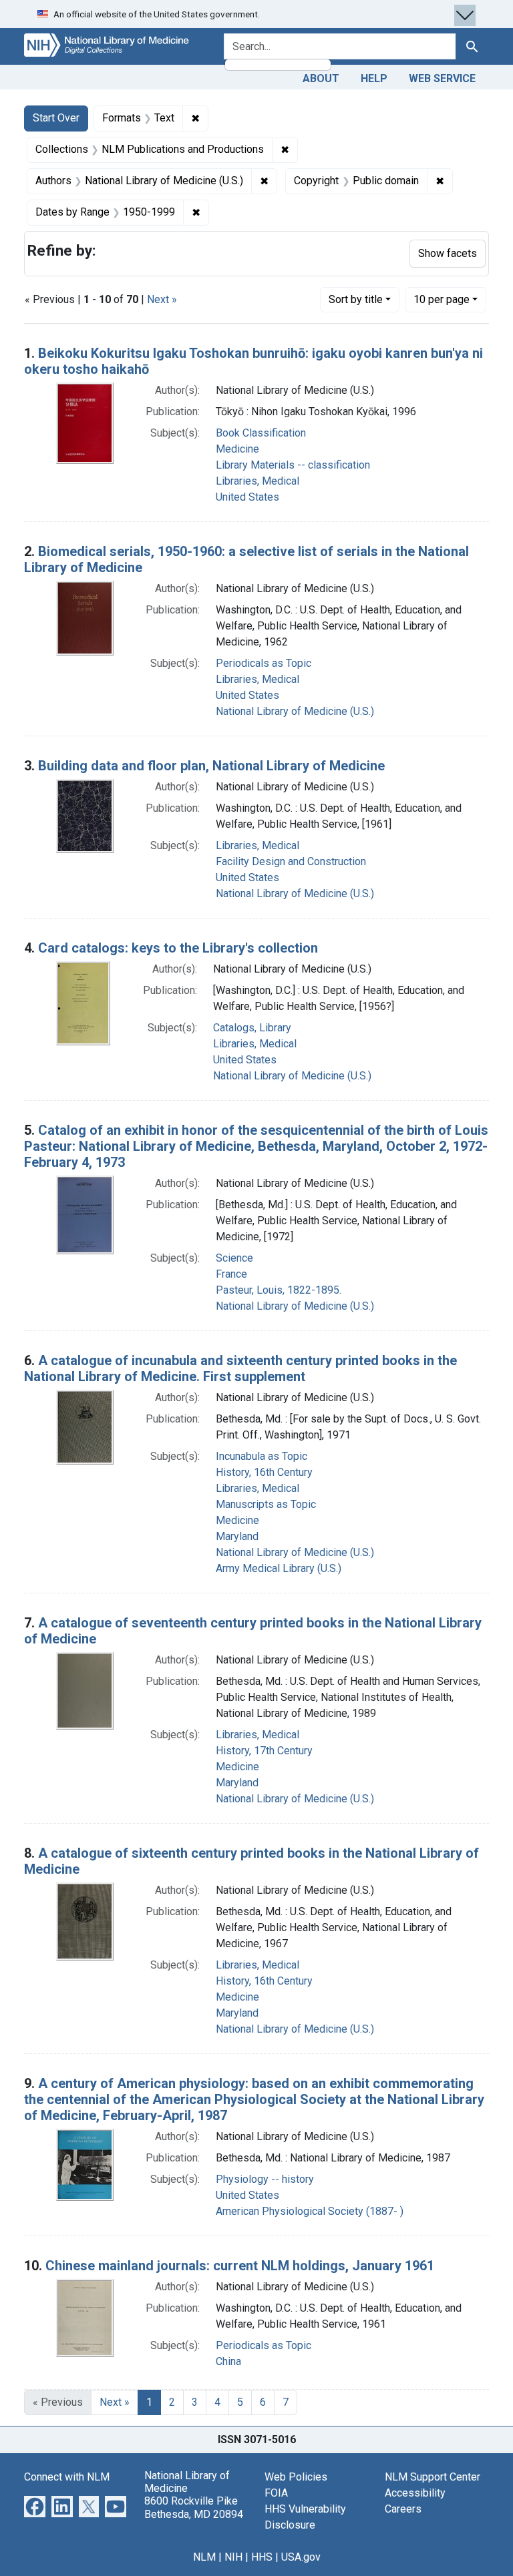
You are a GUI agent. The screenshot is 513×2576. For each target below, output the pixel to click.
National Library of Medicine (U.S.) (295, 711)
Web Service (442, 78)
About (321, 78)
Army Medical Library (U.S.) (279, 1568)
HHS (262, 2557)
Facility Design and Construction (291, 861)
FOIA (276, 2493)
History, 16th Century (264, 1472)
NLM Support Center (433, 2477)
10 (442, 299)
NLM (204, 2557)
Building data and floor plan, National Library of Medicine (211, 766)
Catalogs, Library (252, 1028)
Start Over (56, 118)
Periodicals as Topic (264, 663)
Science (234, 1258)
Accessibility (415, 2493)
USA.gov (301, 2557)
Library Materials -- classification (293, 465)
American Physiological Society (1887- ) (310, 2211)
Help (374, 78)
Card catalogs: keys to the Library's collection (178, 948)
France (231, 1274)
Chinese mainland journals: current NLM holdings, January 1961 (240, 2266)
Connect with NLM (67, 2477)
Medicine (237, 449)
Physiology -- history (265, 2179)
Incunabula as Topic (262, 1456)
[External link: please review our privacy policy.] (35, 2506)
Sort (356, 299)
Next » (162, 299)
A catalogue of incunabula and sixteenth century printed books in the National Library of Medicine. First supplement (240, 1368)
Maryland (237, 1536)
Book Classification (261, 433)
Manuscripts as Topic (266, 1504)
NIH (233, 2557)
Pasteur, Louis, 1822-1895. (279, 1290)
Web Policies (296, 2477)
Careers (403, 2509)
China (228, 2361)
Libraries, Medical (258, 481)
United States (247, 497)
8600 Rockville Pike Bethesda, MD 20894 (194, 2507)
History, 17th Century (264, 1751)
